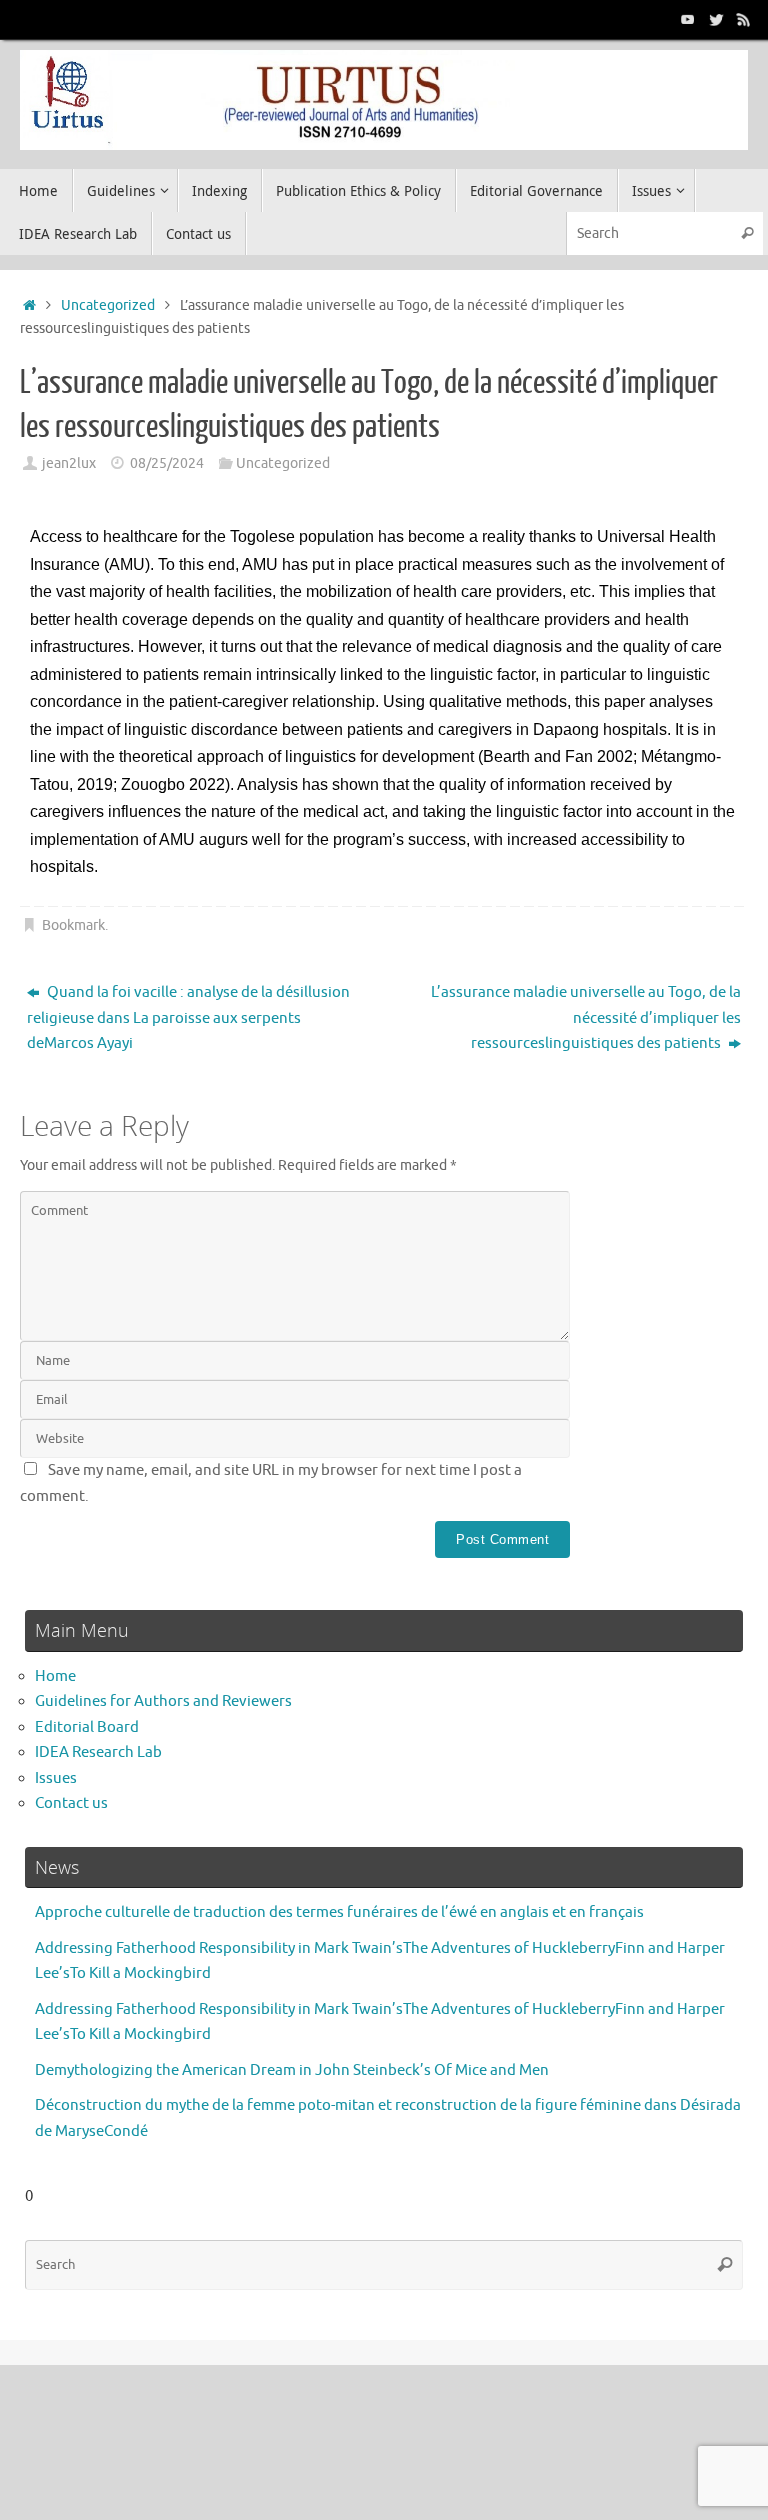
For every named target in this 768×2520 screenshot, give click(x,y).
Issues (56, 1778)
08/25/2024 (167, 463)
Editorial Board (87, 1727)
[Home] (29, 305)
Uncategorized (108, 305)
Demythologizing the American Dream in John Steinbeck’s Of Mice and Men (292, 2070)
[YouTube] (688, 19)
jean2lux (69, 463)
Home (55, 1676)
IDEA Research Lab (98, 1752)
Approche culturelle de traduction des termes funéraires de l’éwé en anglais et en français (339, 1912)
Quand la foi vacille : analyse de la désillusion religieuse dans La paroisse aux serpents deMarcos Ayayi (188, 1018)
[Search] (747, 233)
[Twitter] (716, 19)
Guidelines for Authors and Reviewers (163, 1701)
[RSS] (744, 19)
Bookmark (73, 925)
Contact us (71, 1803)
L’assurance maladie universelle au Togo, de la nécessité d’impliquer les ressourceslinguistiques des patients (586, 1018)
